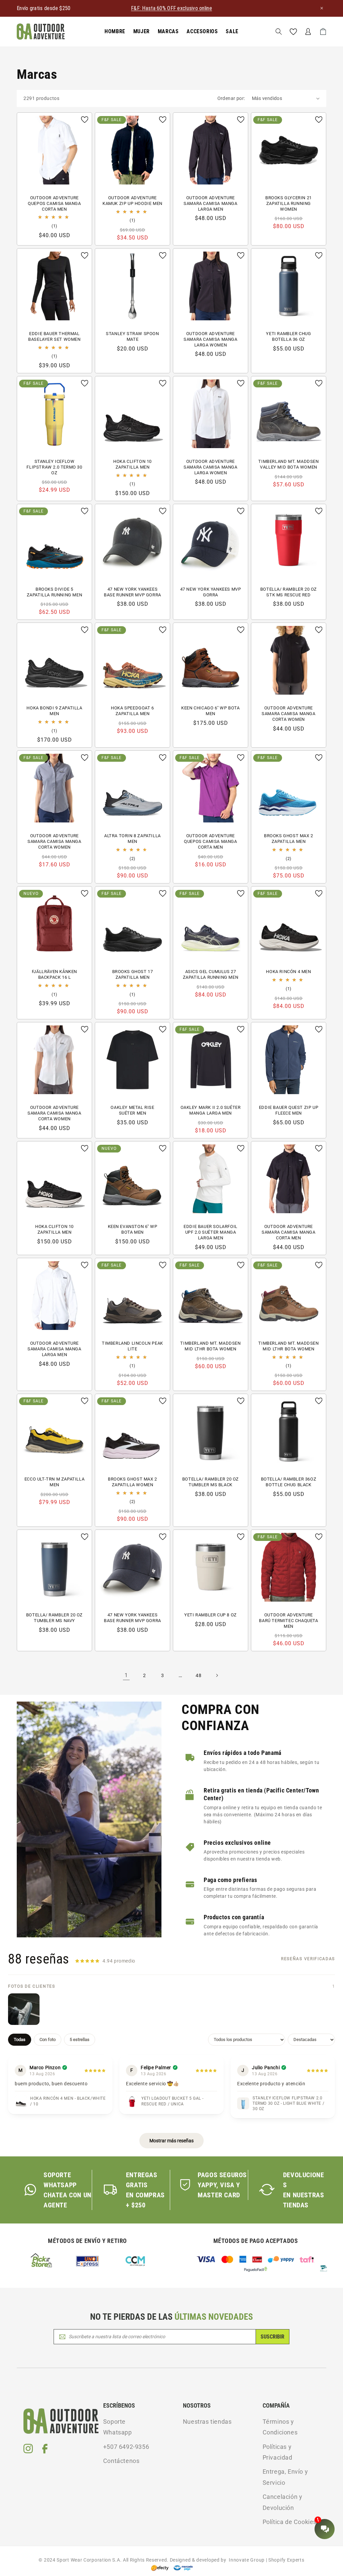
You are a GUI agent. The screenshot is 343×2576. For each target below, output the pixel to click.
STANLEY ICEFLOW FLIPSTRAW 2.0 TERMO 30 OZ (54, 467)
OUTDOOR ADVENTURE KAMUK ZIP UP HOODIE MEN (132, 201)
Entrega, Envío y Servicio (285, 2477)
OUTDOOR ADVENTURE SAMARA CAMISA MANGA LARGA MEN (210, 203)
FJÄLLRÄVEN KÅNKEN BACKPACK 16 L (54, 974)
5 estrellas (80, 2040)
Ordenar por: (231, 98)
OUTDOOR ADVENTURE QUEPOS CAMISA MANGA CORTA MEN (54, 203)
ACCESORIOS (202, 31)
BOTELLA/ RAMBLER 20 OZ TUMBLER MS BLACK (211, 1482)
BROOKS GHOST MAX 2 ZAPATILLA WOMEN (132, 1482)
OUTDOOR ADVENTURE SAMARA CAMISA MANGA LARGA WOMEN (210, 339)
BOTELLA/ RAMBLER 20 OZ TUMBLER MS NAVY (54, 1618)
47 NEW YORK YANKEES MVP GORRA (211, 592)
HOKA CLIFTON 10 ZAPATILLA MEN (132, 464)
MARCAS (168, 31)
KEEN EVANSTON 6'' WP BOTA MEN (133, 1229)
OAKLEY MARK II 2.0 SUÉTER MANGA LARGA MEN (211, 1110)
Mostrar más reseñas (171, 2141)
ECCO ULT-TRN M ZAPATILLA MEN (54, 1482)
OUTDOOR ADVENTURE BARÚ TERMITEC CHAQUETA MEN (288, 1621)
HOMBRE (115, 31)
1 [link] (126, 1675)
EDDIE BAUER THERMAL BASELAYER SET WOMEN (54, 336)
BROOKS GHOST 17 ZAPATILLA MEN (133, 974)
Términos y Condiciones (280, 2427)
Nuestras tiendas (207, 2422)
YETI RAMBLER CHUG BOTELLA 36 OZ (288, 336)
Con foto (48, 2040)
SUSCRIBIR (272, 2337)
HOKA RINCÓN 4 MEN (288, 972)
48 (198, 1675)
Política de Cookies (290, 2522)
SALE (232, 31)
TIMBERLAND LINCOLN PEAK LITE (132, 1346)
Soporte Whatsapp (118, 2427)
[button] (115, 32)
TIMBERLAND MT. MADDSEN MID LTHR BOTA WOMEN (210, 1346)
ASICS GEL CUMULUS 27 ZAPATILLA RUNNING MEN (211, 974)
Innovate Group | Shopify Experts (265, 2560)
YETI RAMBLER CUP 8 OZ (211, 1615)
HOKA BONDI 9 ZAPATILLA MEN (54, 711)
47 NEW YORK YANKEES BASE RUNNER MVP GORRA (132, 592)
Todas (20, 2040)
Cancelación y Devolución (283, 2502)
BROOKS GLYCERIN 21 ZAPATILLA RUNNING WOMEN (289, 203)
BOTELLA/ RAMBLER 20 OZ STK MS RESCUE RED (289, 592)
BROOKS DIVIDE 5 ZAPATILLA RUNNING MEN (55, 592)
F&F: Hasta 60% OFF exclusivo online (171, 8)
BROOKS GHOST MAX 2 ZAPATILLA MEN (289, 839)
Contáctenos (121, 2461)
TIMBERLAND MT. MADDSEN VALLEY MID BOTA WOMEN (288, 464)
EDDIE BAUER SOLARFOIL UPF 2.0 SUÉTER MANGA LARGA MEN (211, 1232)
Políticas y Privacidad (278, 2452)
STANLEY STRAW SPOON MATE (132, 336)
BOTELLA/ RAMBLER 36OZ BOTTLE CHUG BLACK (289, 1482)
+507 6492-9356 (126, 2447)
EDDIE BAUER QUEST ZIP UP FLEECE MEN (289, 1110)
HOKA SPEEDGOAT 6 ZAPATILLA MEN (132, 711)
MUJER (142, 31)
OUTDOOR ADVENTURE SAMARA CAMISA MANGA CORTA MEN (288, 1232)
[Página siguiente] (217, 1675)
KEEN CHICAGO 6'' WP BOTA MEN (210, 711)
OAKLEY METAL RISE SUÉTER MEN (132, 1110)
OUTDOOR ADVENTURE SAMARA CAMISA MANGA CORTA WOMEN (288, 714)
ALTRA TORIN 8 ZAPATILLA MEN (132, 839)
